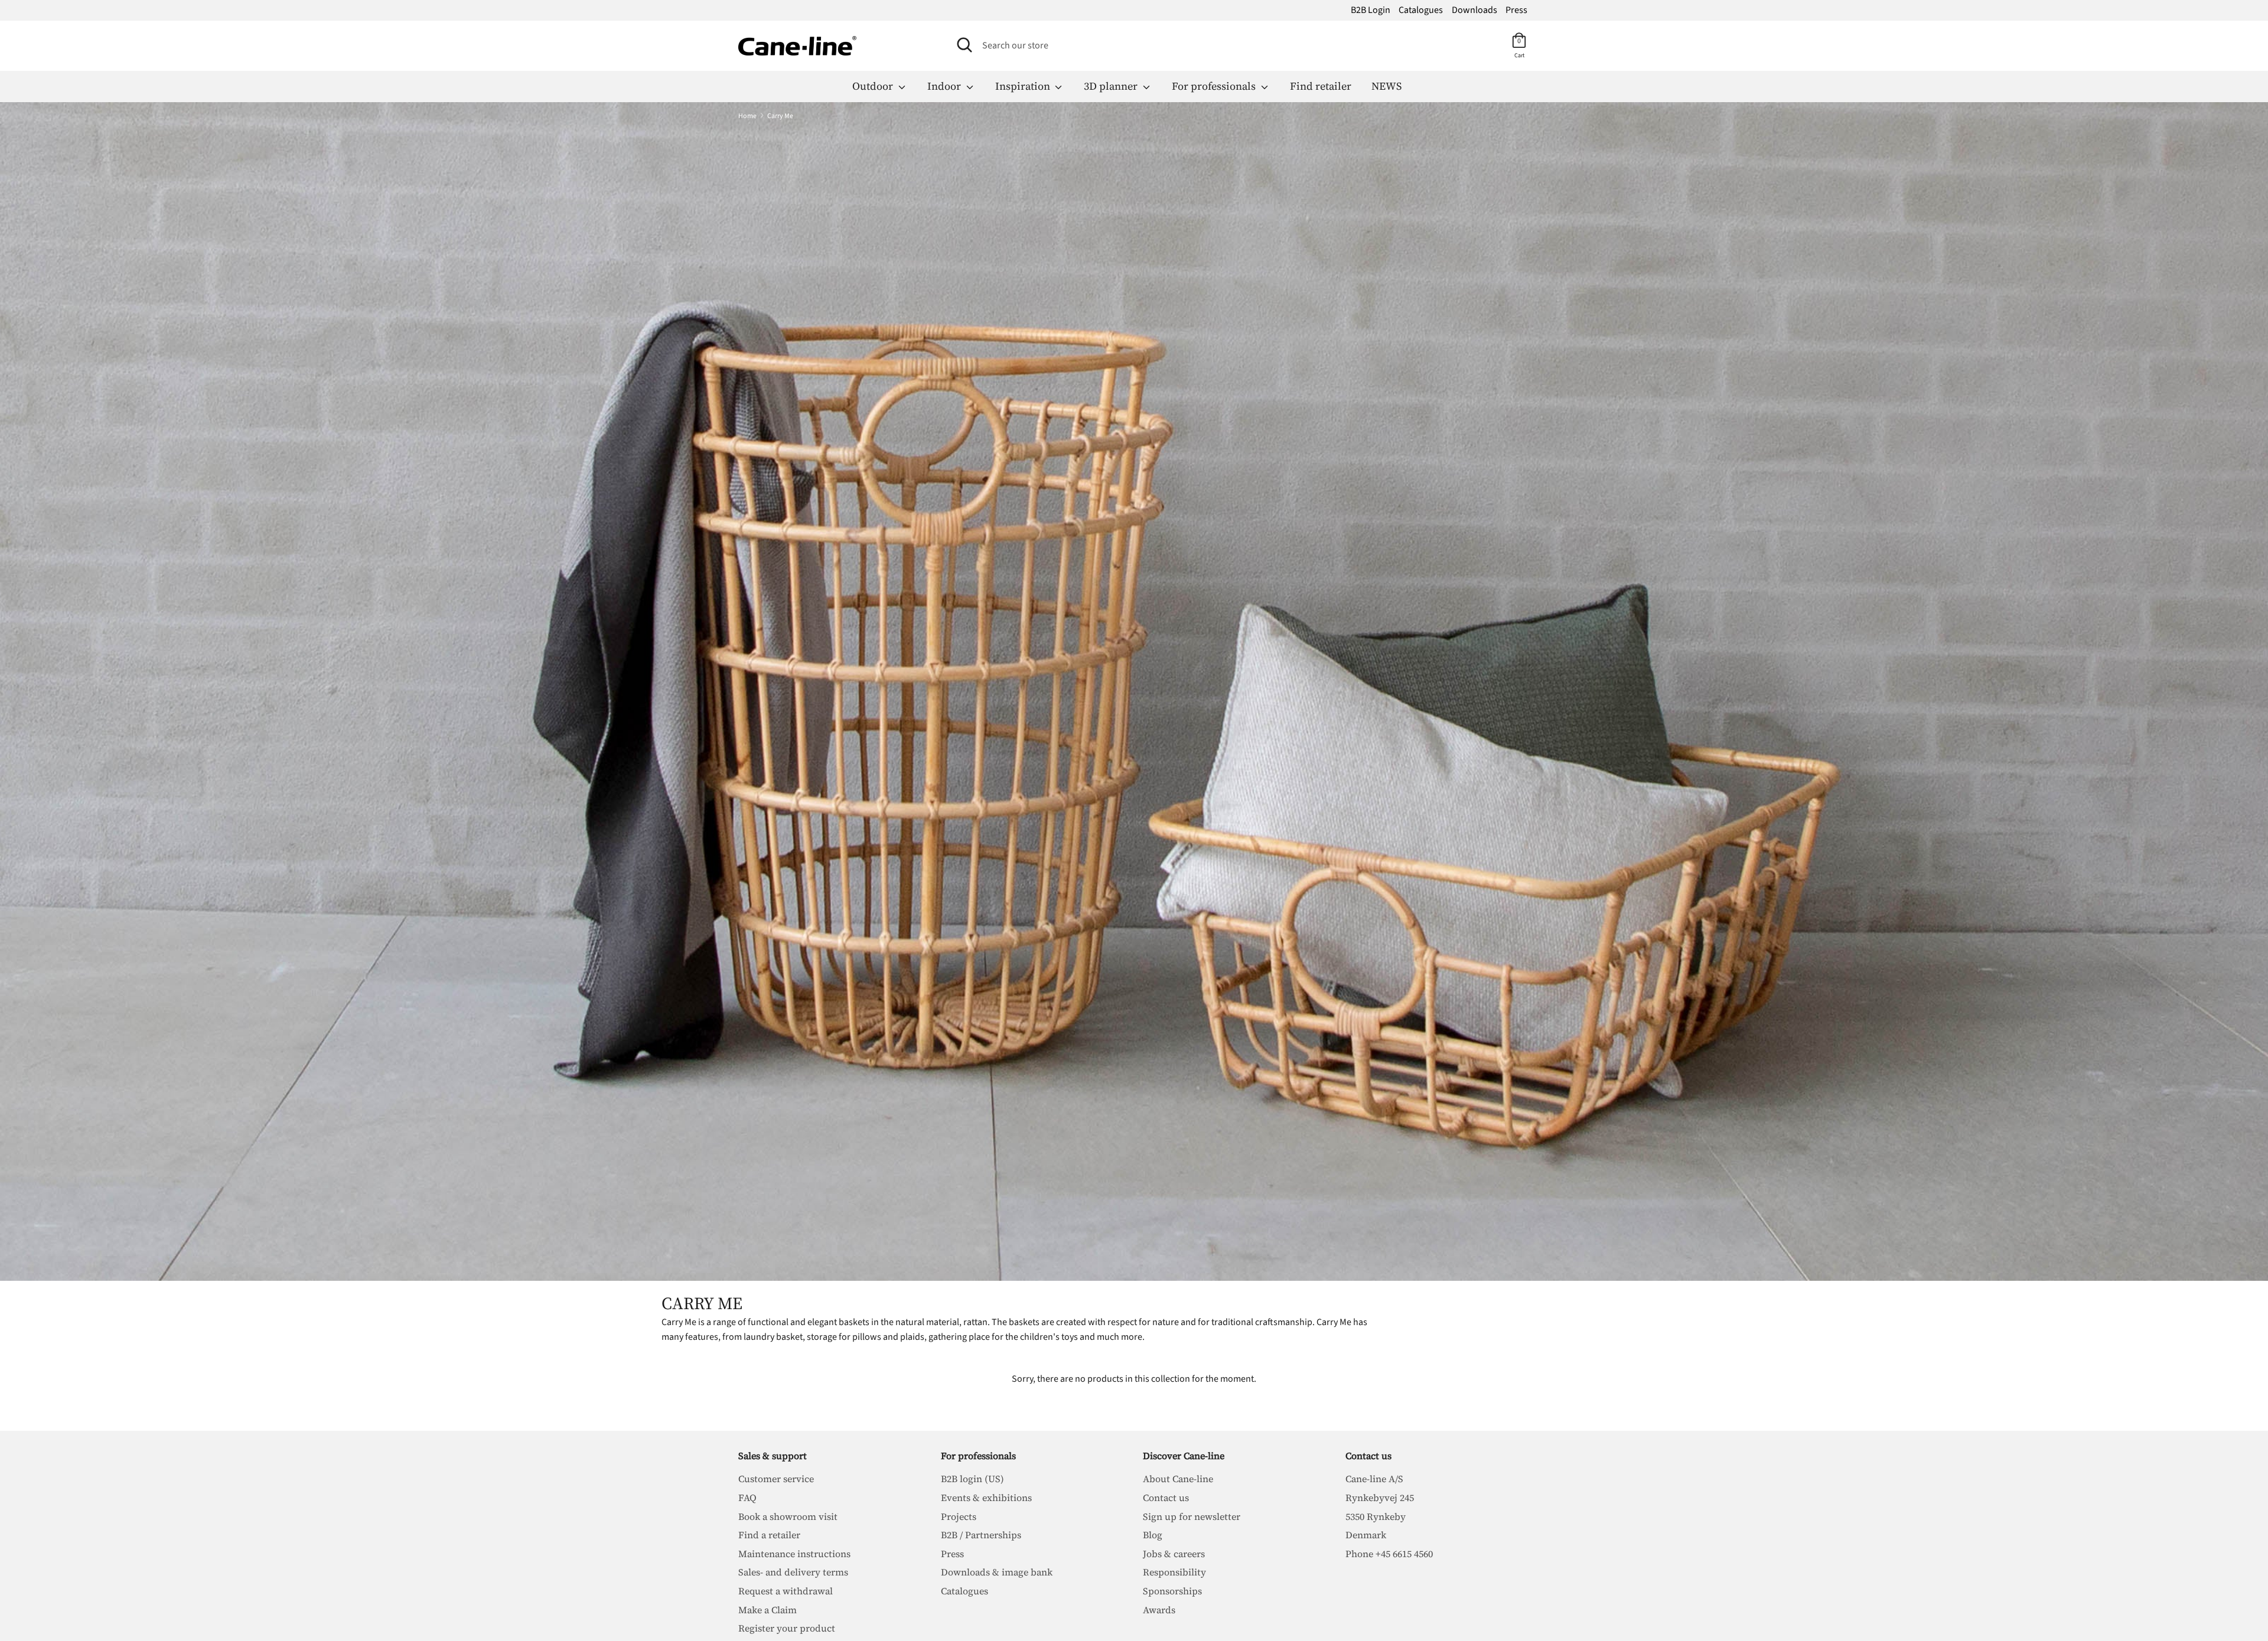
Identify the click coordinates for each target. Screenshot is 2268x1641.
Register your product (787, 1628)
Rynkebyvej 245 (1380, 1498)
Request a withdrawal (786, 1591)
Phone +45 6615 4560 (1389, 1554)
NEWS (1386, 86)
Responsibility (1174, 1572)
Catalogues (1421, 10)
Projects (959, 1516)
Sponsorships (1172, 1591)
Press (1516, 10)
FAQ (747, 1498)
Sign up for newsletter (1192, 1516)
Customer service (776, 1479)
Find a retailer (769, 1535)
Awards (1159, 1610)
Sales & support (773, 1456)
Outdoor (874, 86)
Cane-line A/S (1374, 1479)
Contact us (1166, 1498)
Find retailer (1321, 86)
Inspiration (1024, 86)
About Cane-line (1178, 1479)
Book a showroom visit (788, 1516)
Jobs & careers (1174, 1554)
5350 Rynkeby (1376, 1516)
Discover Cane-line (1184, 1456)
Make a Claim (768, 1610)
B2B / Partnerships (981, 1535)
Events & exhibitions (986, 1498)
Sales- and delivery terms (793, 1572)
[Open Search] (964, 45)
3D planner (1112, 86)
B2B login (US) (972, 1479)
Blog (1153, 1535)
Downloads (1474, 10)
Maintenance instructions (794, 1554)
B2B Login (1371, 10)
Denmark (1366, 1535)
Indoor (945, 86)
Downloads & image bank (997, 1572)
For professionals (1215, 86)
